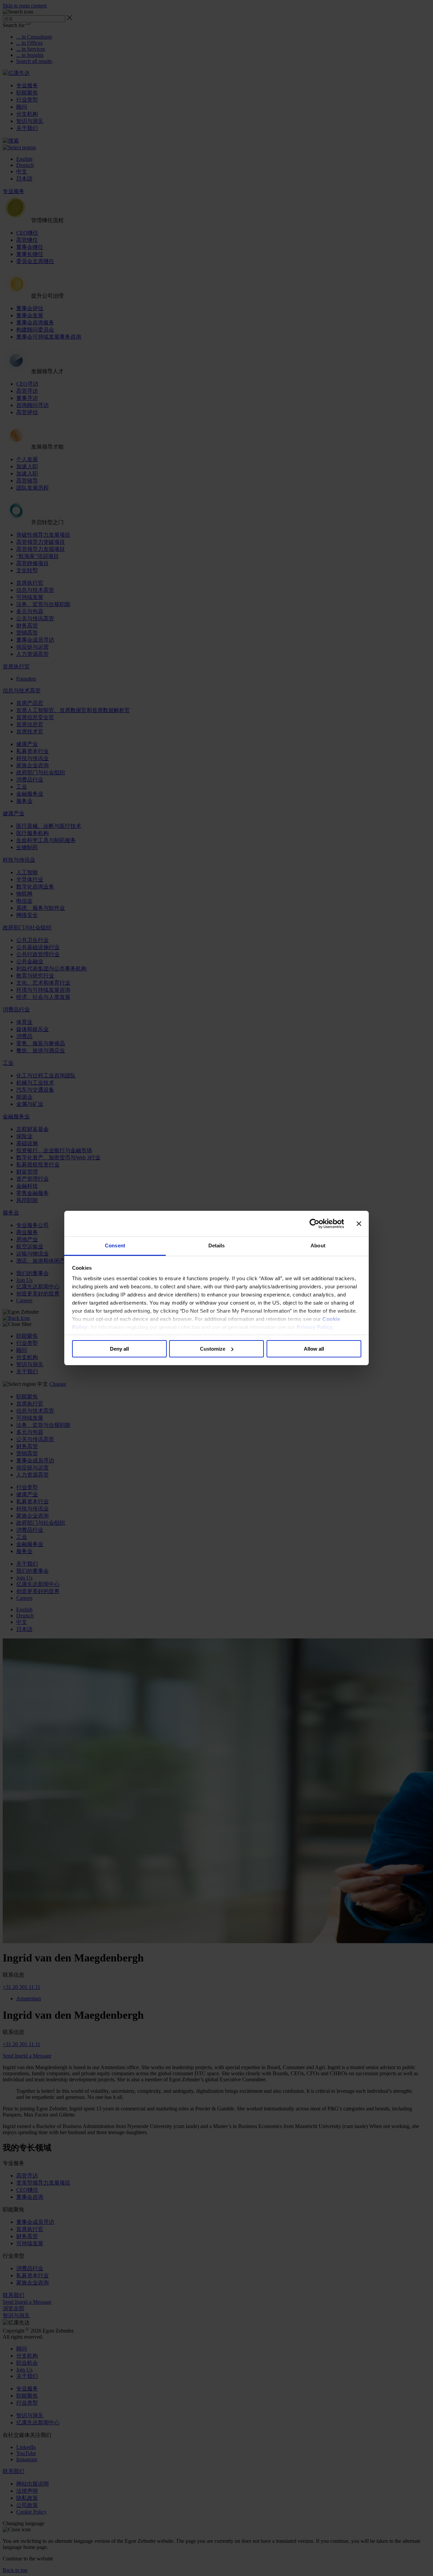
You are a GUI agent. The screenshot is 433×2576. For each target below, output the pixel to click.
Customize (213, 1349)
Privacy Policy (315, 1327)
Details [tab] (217, 1246)
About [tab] (318, 1246)
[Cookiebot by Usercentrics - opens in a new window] (314, 1224)
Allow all (314, 1349)
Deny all (119, 1349)
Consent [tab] (115, 1246)
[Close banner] (359, 1224)
